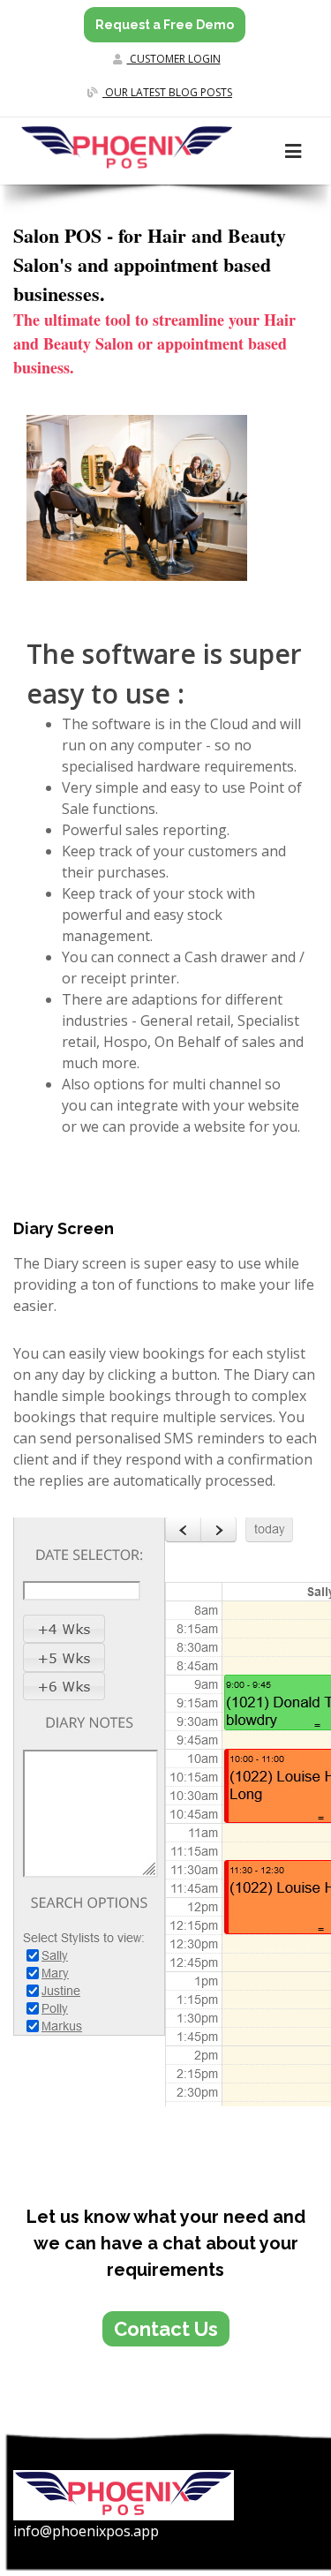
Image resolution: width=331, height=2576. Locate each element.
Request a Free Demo (165, 25)
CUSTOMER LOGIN (174, 59)
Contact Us (166, 2329)
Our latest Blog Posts (167, 92)
